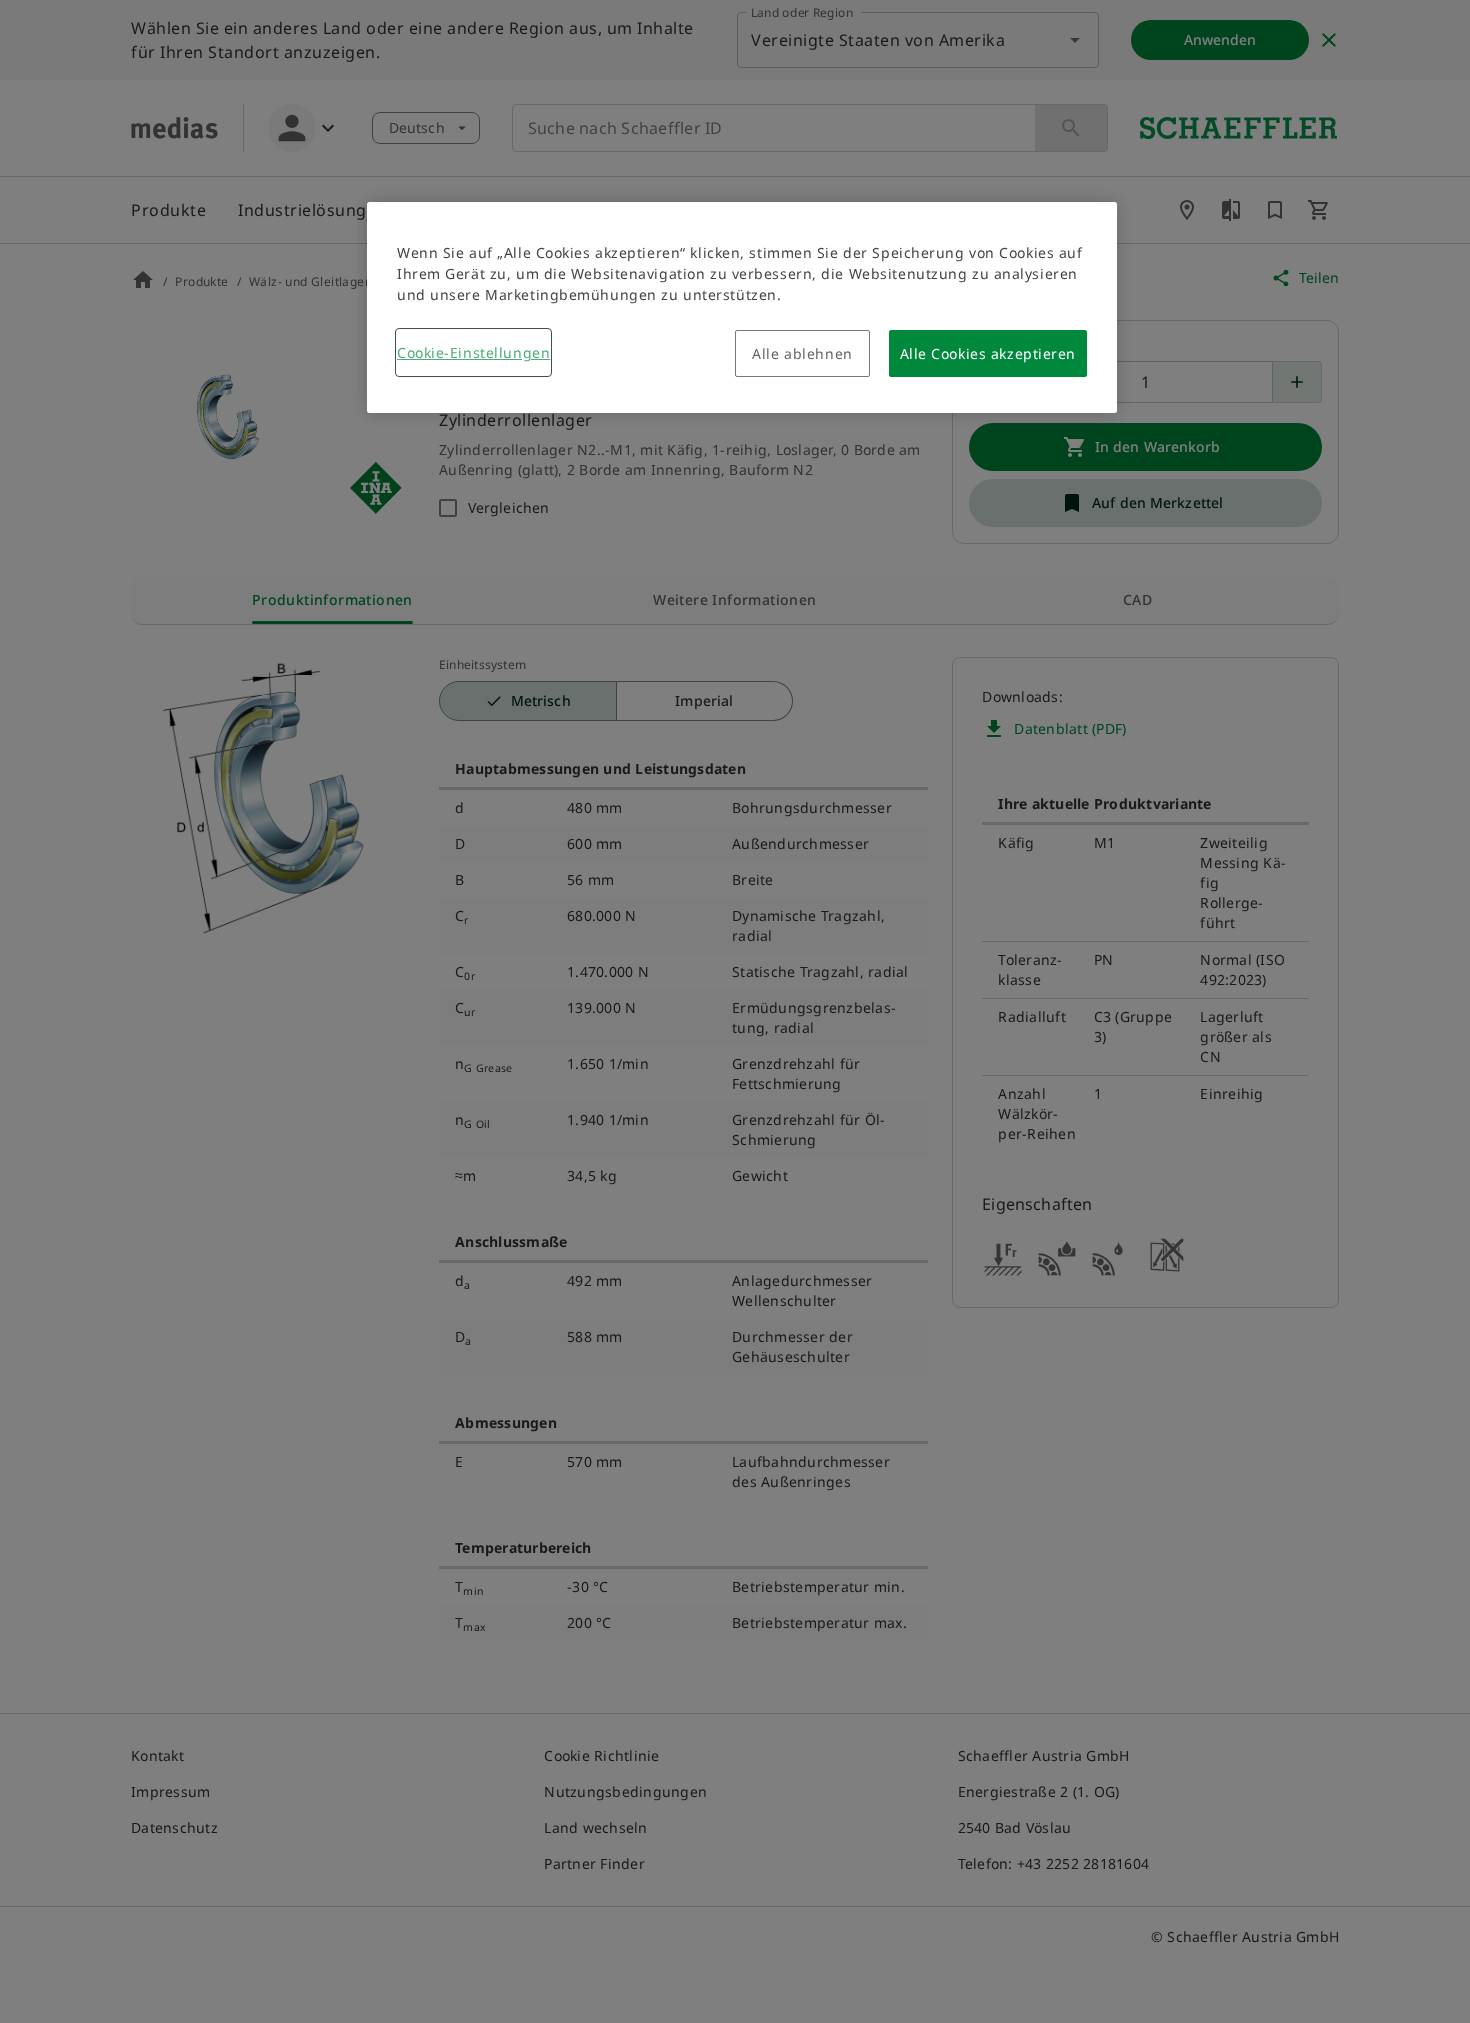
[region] (742, 307)
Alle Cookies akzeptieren (988, 353)
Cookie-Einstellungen (473, 352)
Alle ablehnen (802, 353)
